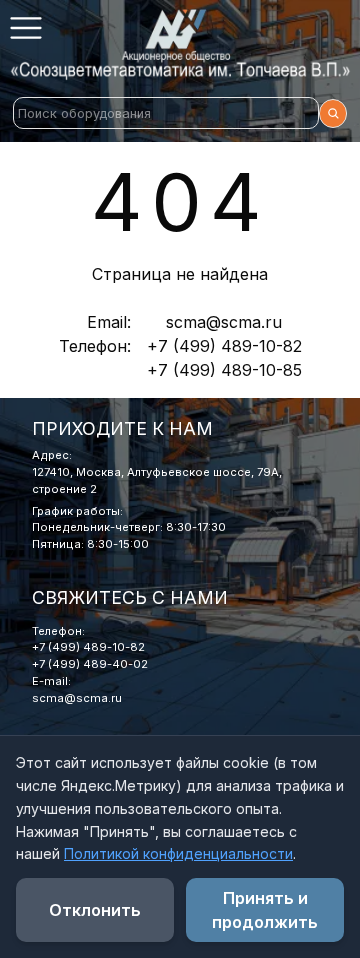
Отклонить (95, 910)
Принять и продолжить (265, 910)
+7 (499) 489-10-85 (224, 370)
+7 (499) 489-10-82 (224, 346)
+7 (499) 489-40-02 (90, 664)
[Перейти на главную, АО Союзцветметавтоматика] (180, 44)
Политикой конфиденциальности (178, 853)
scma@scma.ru (224, 322)
